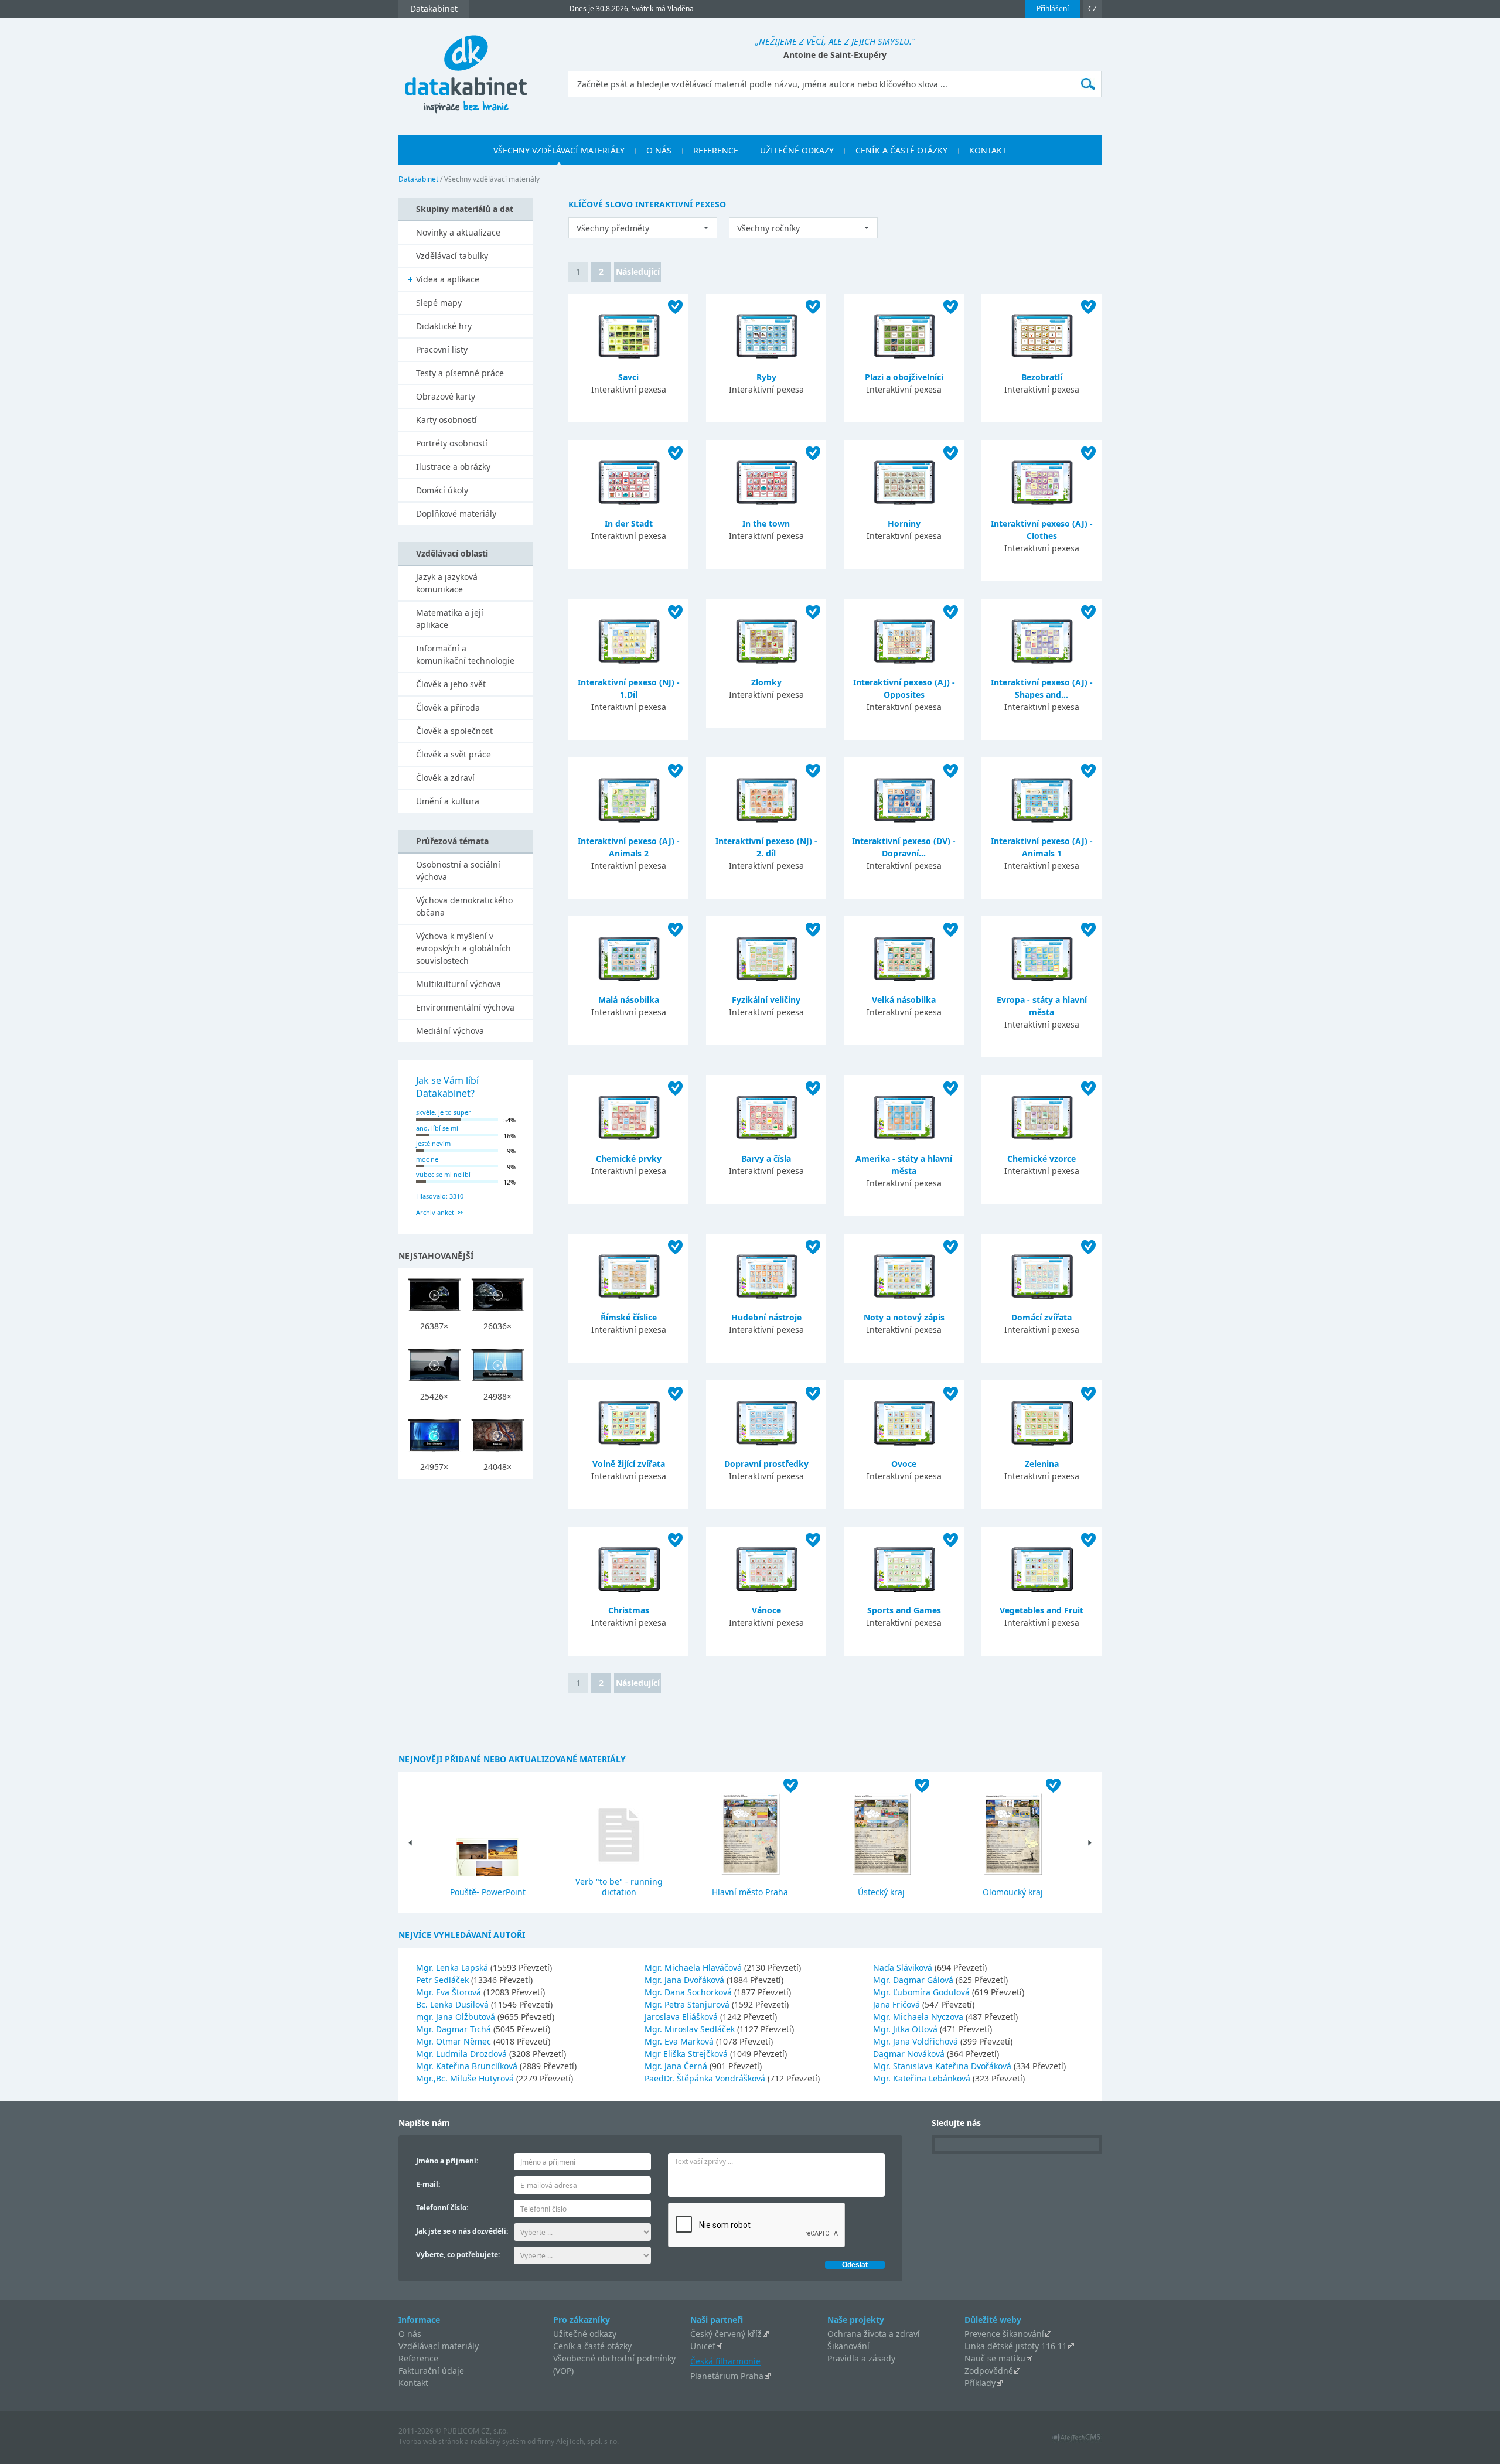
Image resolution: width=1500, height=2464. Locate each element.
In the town (766, 523)
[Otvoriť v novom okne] (1076, 2440)
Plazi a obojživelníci (904, 377)
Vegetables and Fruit (1042, 1610)
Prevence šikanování (1004, 2334)
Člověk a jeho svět (451, 684)
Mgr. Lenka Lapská (453, 1968)
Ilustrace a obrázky (453, 467)
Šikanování (848, 2346)
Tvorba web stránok (431, 2441)
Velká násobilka (904, 1000)
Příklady (980, 2383)
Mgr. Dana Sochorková (689, 1992)
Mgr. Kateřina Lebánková (923, 2078)
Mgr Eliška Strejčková (687, 2054)
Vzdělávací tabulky (452, 256)
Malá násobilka (629, 1000)
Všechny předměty (613, 228)
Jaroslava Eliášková (682, 2017)
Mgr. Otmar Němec (455, 2041)
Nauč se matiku (995, 2358)
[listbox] (643, 228)
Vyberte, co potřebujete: (458, 2255)
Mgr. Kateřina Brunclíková (468, 2066)
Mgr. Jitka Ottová (906, 2029)
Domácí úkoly (442, 490)
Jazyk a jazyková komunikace (447, 583)
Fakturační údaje (431, 2371)
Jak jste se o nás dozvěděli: (462, 2231)
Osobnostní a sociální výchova (458, 871)
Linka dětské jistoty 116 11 (1016, 2346)
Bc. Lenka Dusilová (454, 2004)
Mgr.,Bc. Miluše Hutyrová (466, 2078)
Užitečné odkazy (585, 2334)
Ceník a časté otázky (592, 2346)
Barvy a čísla (766, 1158)
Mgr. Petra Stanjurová (688, 2004)
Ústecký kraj (881, 1892)
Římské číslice (629, 1317)
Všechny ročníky (768, 228)
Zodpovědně (989, 2371)
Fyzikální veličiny (766, 1000)
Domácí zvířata (1042, 1317)
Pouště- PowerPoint (488, 1892)
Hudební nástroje (766, 1317)
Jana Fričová (898, 2004)
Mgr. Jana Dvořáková (686, 1980)
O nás (410, 2334)
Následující (638, 272)
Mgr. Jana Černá (677, 2066)
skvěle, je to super (444, 1112)
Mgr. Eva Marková (680, 2041)
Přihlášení (1053, 8)
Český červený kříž (726, 2334)
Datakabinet (418, 179)
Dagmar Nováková (910, 2054)
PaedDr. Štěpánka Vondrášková (706, 2078)
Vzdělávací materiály (439, 2346)
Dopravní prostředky (766, 1464)
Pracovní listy (442, 349)
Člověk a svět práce (454, 754)
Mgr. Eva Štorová (450, 1992)
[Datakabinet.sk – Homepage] (466, 68)
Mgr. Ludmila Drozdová (463, 2054)
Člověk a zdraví (445, 778)
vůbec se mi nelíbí (443, 1174)
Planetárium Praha (727, 2376)
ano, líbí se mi (437, 1128)
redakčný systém (498, 2441)
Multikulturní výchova (458, 984)
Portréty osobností (452, 443)
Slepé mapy (439, 303)
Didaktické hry (444, 326)
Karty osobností (446, 420)
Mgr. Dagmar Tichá (455, 2029)
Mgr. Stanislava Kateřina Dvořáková (943, 2066)
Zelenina (1042, 1464)
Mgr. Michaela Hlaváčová (694, 1968)
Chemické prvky (629, 1158)
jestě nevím (433, 1143)
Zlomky (766, 682)
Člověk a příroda (448, 707)
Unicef (703, 2346)
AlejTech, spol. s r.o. (587, 2441)
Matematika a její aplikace (450, 619)
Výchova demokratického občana (464, 906)
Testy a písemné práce (460, 373)
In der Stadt (629, 523)
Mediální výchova (450, 1031)
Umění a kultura (448, 801)
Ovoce (904, 1464)
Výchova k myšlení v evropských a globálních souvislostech (463, 948)
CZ (1092, 8)
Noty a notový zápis (904, 1317)
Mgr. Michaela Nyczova (919, 2017)
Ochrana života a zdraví (874, 2334)
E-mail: (428, 2184)
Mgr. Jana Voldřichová (917, 2041)
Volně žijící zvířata (629, 1464)
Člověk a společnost (454, 731)
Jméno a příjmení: (447, 2161)
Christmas (629, 1610)
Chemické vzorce (1042, 1158)
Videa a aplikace (448, 279)
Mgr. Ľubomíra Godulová (923, 1992)
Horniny (904, 523)
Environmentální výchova (465, 1007)
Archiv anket (435, 1212)
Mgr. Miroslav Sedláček (691, 2029)
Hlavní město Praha (750, 1892)
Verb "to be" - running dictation (619, 1887)
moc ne (427, 1159)
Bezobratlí (1042, 377)
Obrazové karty (446, 396)
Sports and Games (904, 1610)
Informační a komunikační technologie (465, 654)
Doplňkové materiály (456, 513)
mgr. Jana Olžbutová (457, 2017)
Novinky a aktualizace (458, 232)
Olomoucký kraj (1013, 1892)
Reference (418, 2358)
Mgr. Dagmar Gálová (914, 1980)
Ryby (766, 377)
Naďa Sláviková (904, 1968)
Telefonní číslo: (442, 2208)
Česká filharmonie (725, 2361)
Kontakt (413, 2383)
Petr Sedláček (444, 1980)
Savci (628, 377)
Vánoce (766, 1610)
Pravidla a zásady (861, 2358)
